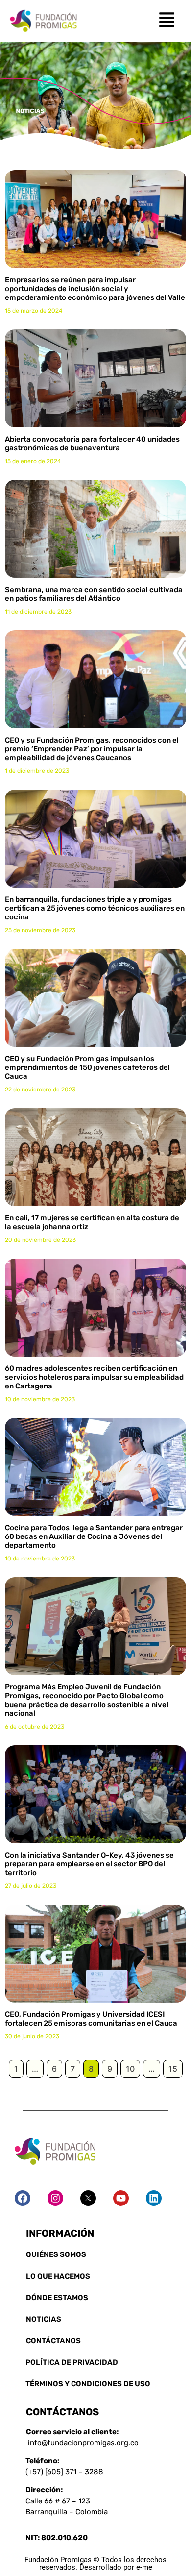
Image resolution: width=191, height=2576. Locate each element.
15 (173, 2069)
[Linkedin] (154, 2198)
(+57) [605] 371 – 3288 (64, 2472)
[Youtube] (121, 2198)
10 (130, 2069)
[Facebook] (23, 2198)
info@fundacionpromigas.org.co (83, 2443)
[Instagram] (55, 2198)
